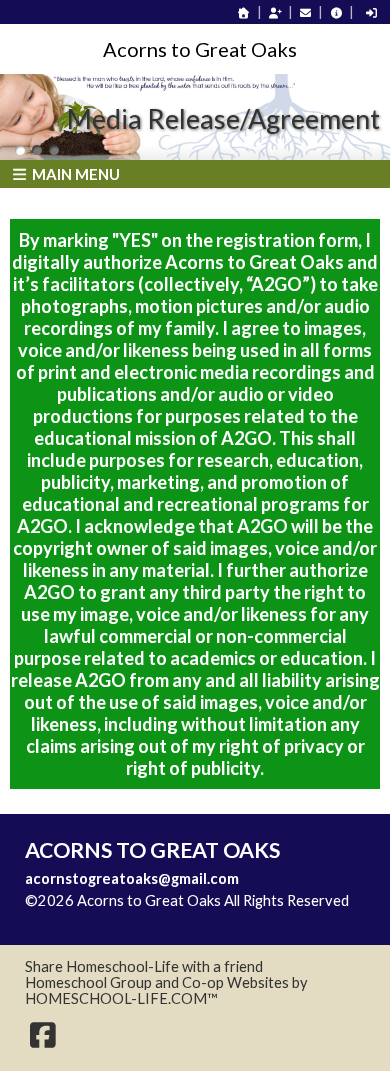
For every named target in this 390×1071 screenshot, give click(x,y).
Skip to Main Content (109, 916)
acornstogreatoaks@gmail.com (132, 878)
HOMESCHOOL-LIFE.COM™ (121, 998)
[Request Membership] (275, 12)
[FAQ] (336, 12)
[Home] (244, 12)
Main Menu (74, 174)
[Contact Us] (306, 12)
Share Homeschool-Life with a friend (144, 966)
